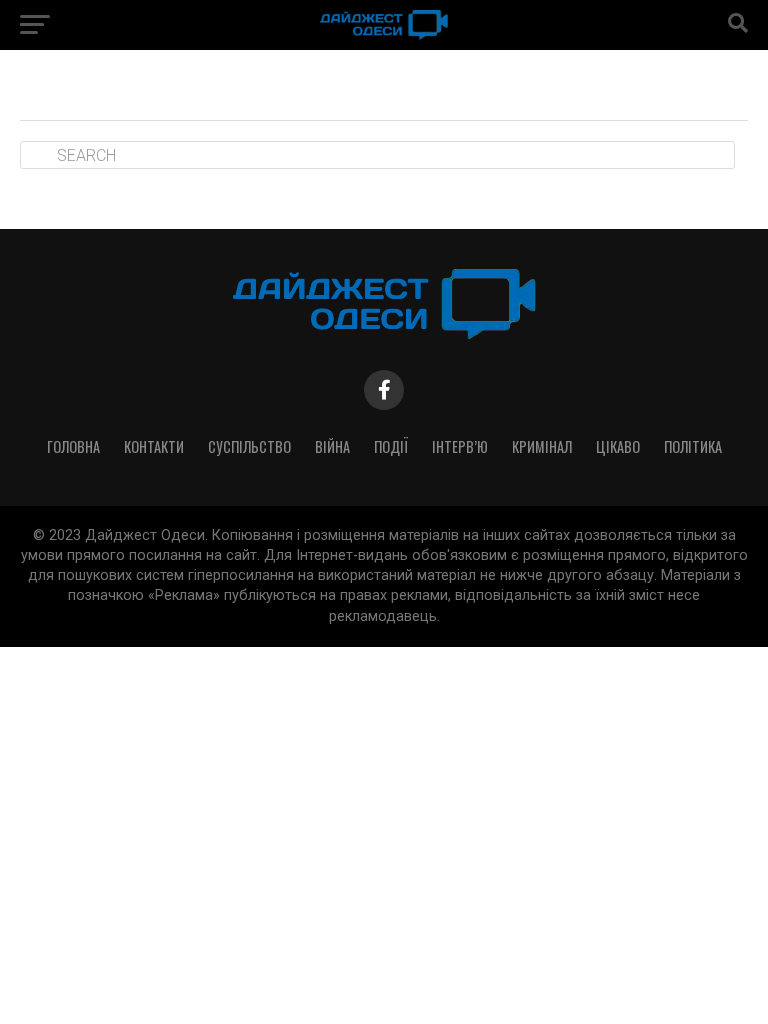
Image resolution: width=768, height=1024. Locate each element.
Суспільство (249, 446)
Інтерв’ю (460, 446)
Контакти (154, 446)
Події (391, 446)
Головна (73, 446)
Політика (693, 446)
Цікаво (618, 446)
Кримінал (542, 446)
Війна (332, 446)
